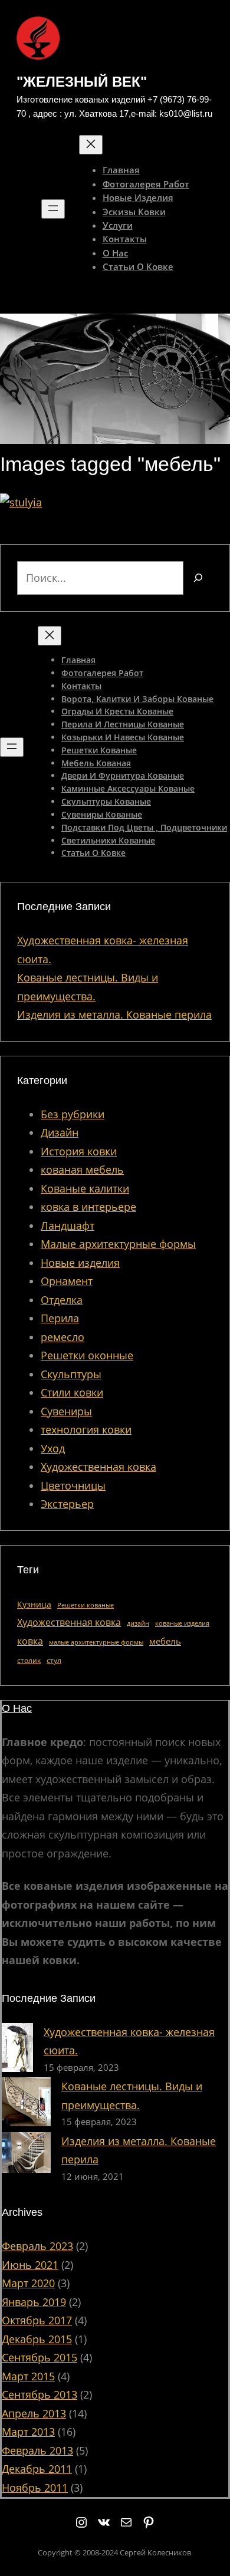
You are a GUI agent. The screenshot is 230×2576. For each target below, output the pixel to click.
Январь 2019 (34, 2302)
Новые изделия (80, 1263)
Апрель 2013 (34, 2413)
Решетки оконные (87, 1355)
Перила (60, 1318)
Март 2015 (28, 2376)
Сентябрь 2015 (40, 2357)
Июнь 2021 (30, 2265)
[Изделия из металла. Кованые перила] (26, 2155)
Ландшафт (68, 1226)
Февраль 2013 (37, 2450)
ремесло (63, 1337)
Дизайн (60, 1132)
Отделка (62, 1300)
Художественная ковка (98, 1467)
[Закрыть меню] (91, 145)
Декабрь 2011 (37, 2469)
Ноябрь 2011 (35, 2488)
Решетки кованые (86, 1605)
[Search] (198, 578)
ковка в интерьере (88, 1207)
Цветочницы (73, 1485)
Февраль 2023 (37, 2246)
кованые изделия (182, 1623)
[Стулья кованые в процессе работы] (21, 502)
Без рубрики (73, 1114)
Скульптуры (71, 1374)
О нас (17, 1708)
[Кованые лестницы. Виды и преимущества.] (26, 2105)
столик (29, 1660)
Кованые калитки (85, 1188)
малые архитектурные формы (96, 1642)
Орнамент (67, 1281)
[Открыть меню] (53, 209)
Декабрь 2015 (37, 2339)
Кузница (34, 1604)
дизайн (138, 1623)
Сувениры (66, 1411)
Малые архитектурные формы (118, 1244)
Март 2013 (28, 2432)
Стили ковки (72, 1392)
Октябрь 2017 (37, 2320)
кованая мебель (82, 1170)
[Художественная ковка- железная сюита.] (17, 2050)
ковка (30, 1641)
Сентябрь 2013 (40, 2394)
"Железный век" (82, 82)
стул (54, 1660)
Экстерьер (67, 1504)
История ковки (79, 1151)
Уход (53, 1448)
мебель (165, 1641)
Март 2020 (28, 2283)
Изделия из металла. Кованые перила (114, 1014)
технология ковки (86, 1429)
